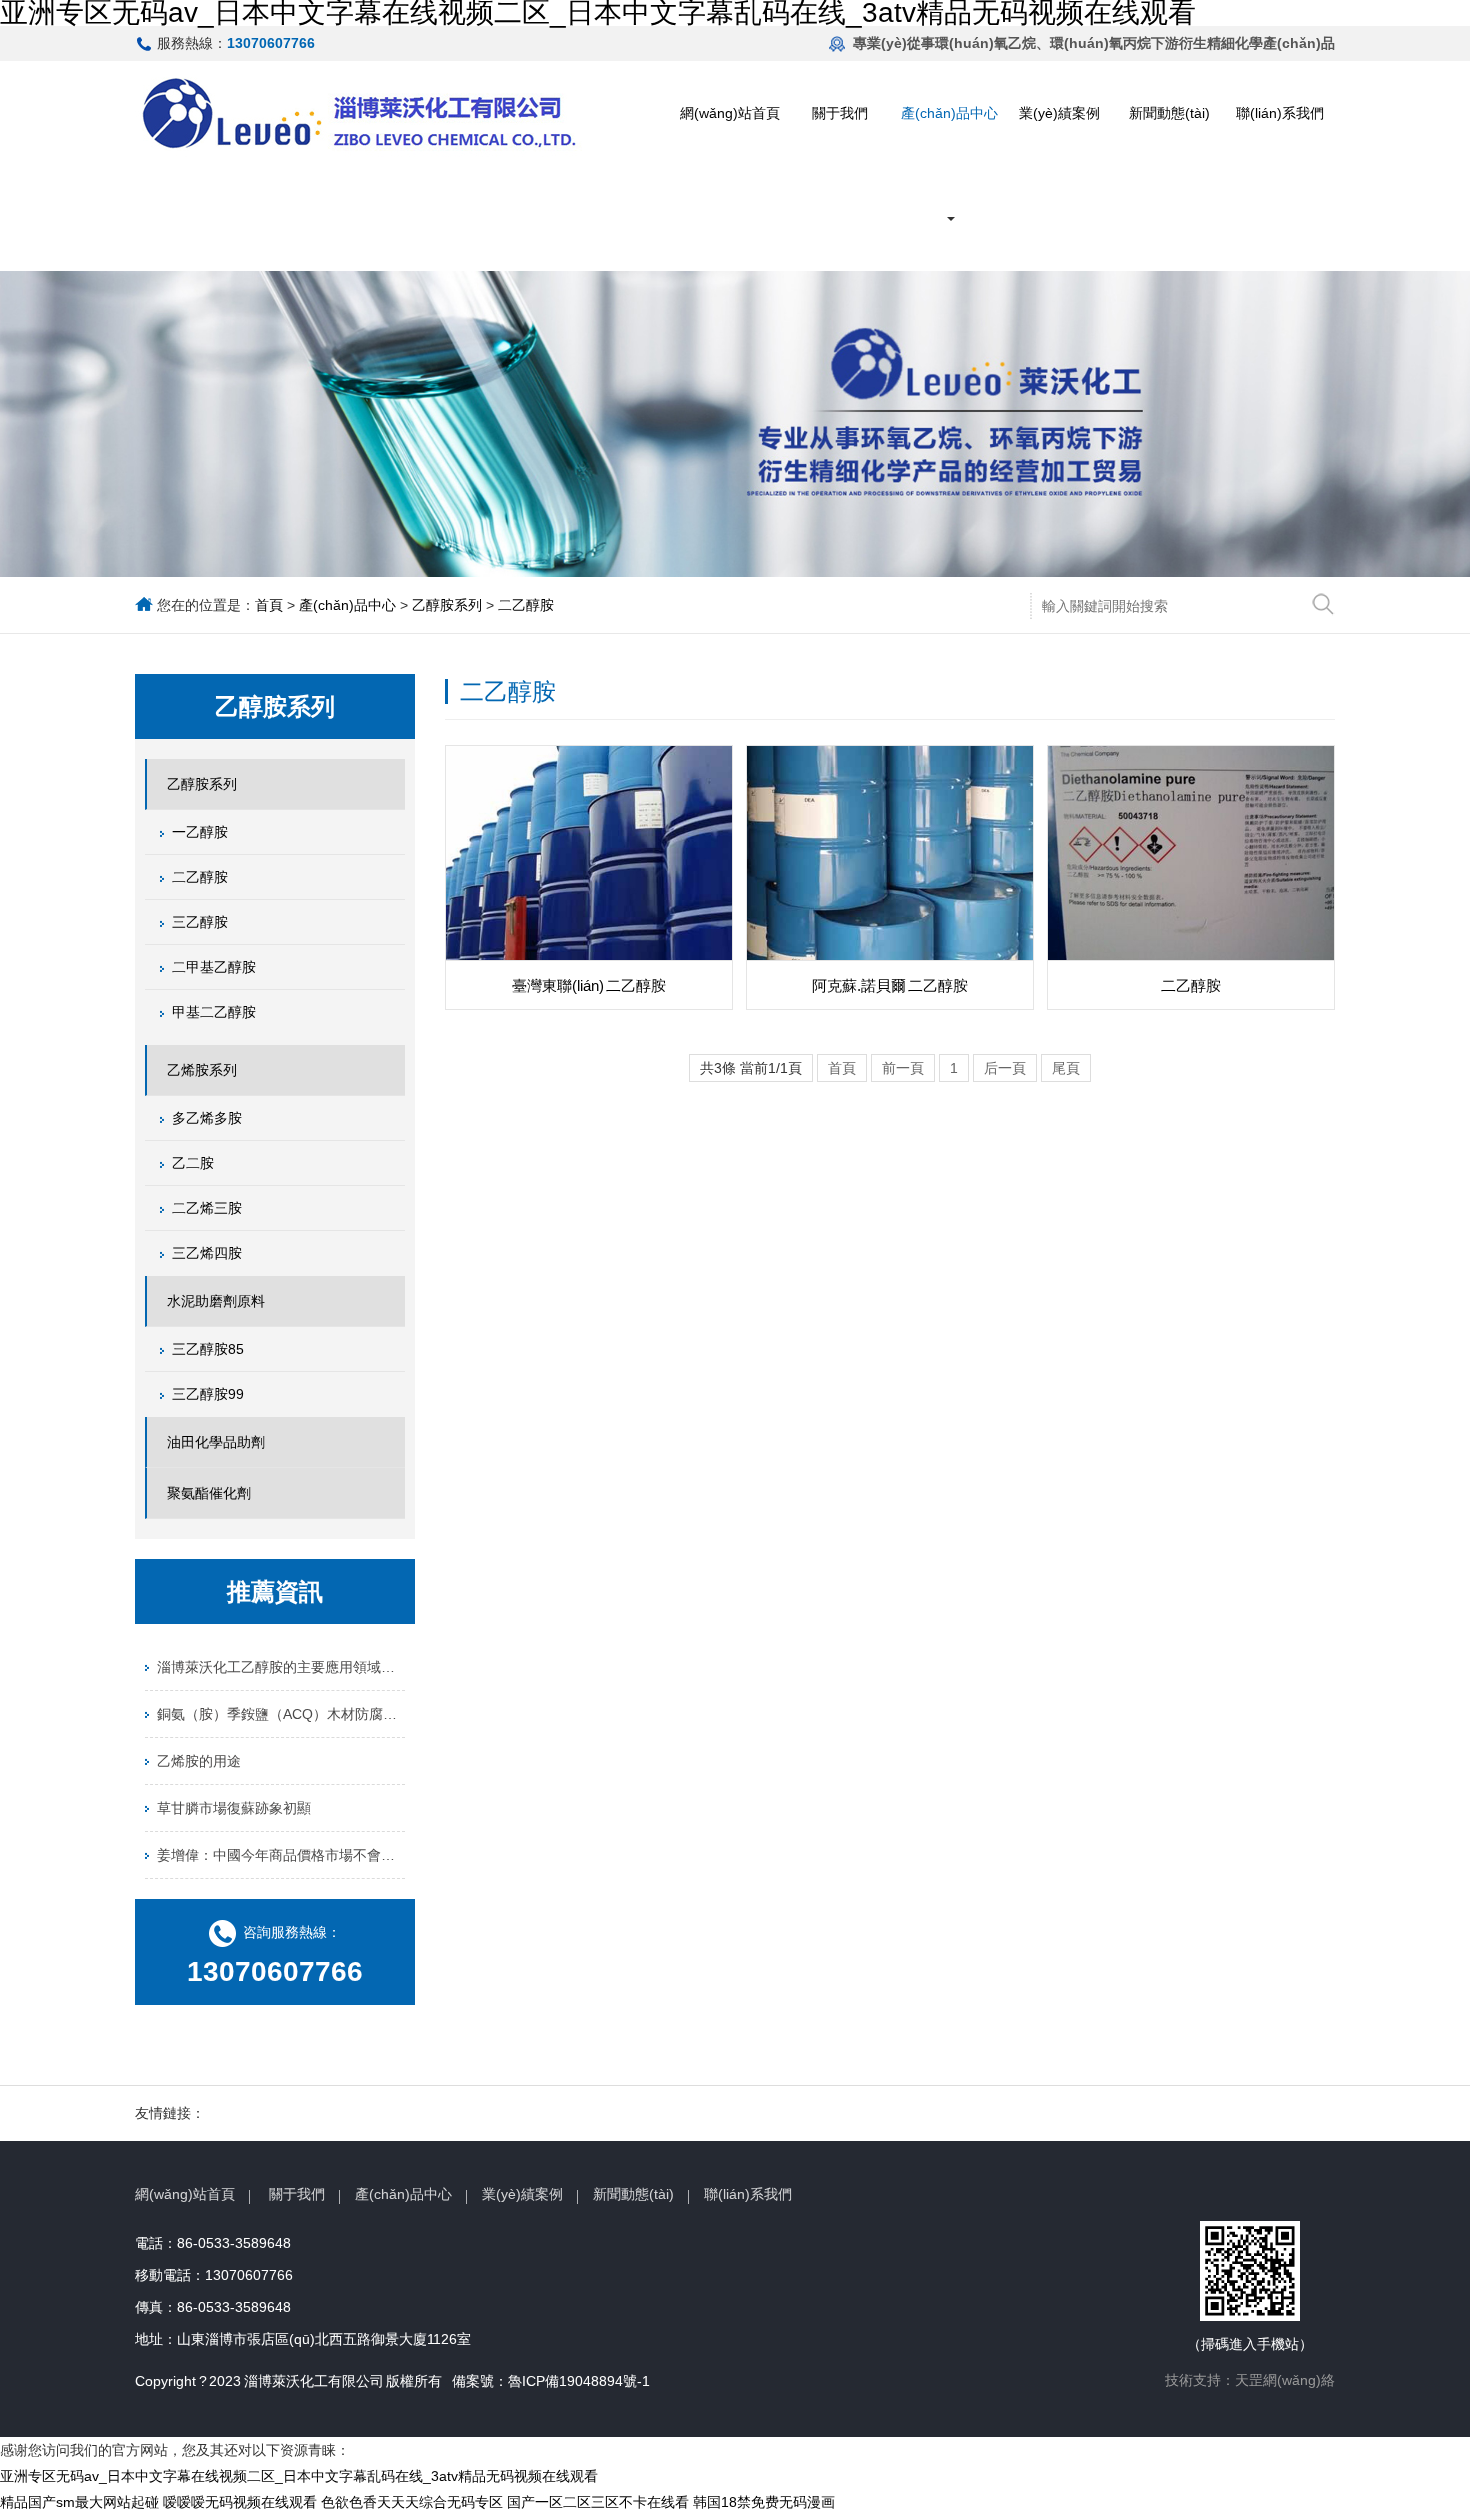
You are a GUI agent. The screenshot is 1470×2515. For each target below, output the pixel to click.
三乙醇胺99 (208, 1394)
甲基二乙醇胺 (214, 1012)
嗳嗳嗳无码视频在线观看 (240, 2502)
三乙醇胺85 (208, 1349)
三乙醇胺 (200, 922)
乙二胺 (193, 1163)
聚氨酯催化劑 (209, 1493)
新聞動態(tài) (1169, 113)
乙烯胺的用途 (199, 1761)
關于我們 (840, 113)
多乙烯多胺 (207, 1118)
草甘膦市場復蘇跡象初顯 (234, 1808)
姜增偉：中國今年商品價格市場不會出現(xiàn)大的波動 (281, 1855)
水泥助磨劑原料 (216, 1301)
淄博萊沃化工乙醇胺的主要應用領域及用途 (281, 1667)
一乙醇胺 (200, 832)
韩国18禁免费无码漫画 (764, 2502)
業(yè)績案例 (1059, 113)
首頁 (269, 605)
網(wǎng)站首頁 (730, 113)
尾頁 (1066, 1068)
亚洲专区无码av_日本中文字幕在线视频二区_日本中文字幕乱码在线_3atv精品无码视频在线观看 (299, 2476)
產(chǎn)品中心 (949, 113)
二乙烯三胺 (207, 1208)
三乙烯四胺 (207, 1253)
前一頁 (903, 1068)
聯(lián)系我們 (1280, 113)
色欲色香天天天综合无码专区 (412, 2502)
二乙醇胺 (526, 605)
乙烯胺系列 (202, 1070)
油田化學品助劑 (216, 1442)
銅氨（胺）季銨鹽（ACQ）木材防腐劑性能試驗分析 (281, 1714)
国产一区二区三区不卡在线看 (598, 2502)
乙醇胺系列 (447, 605)
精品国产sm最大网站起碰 (79, 2502)
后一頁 (1005, 1068)
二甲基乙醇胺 (214, 967)
